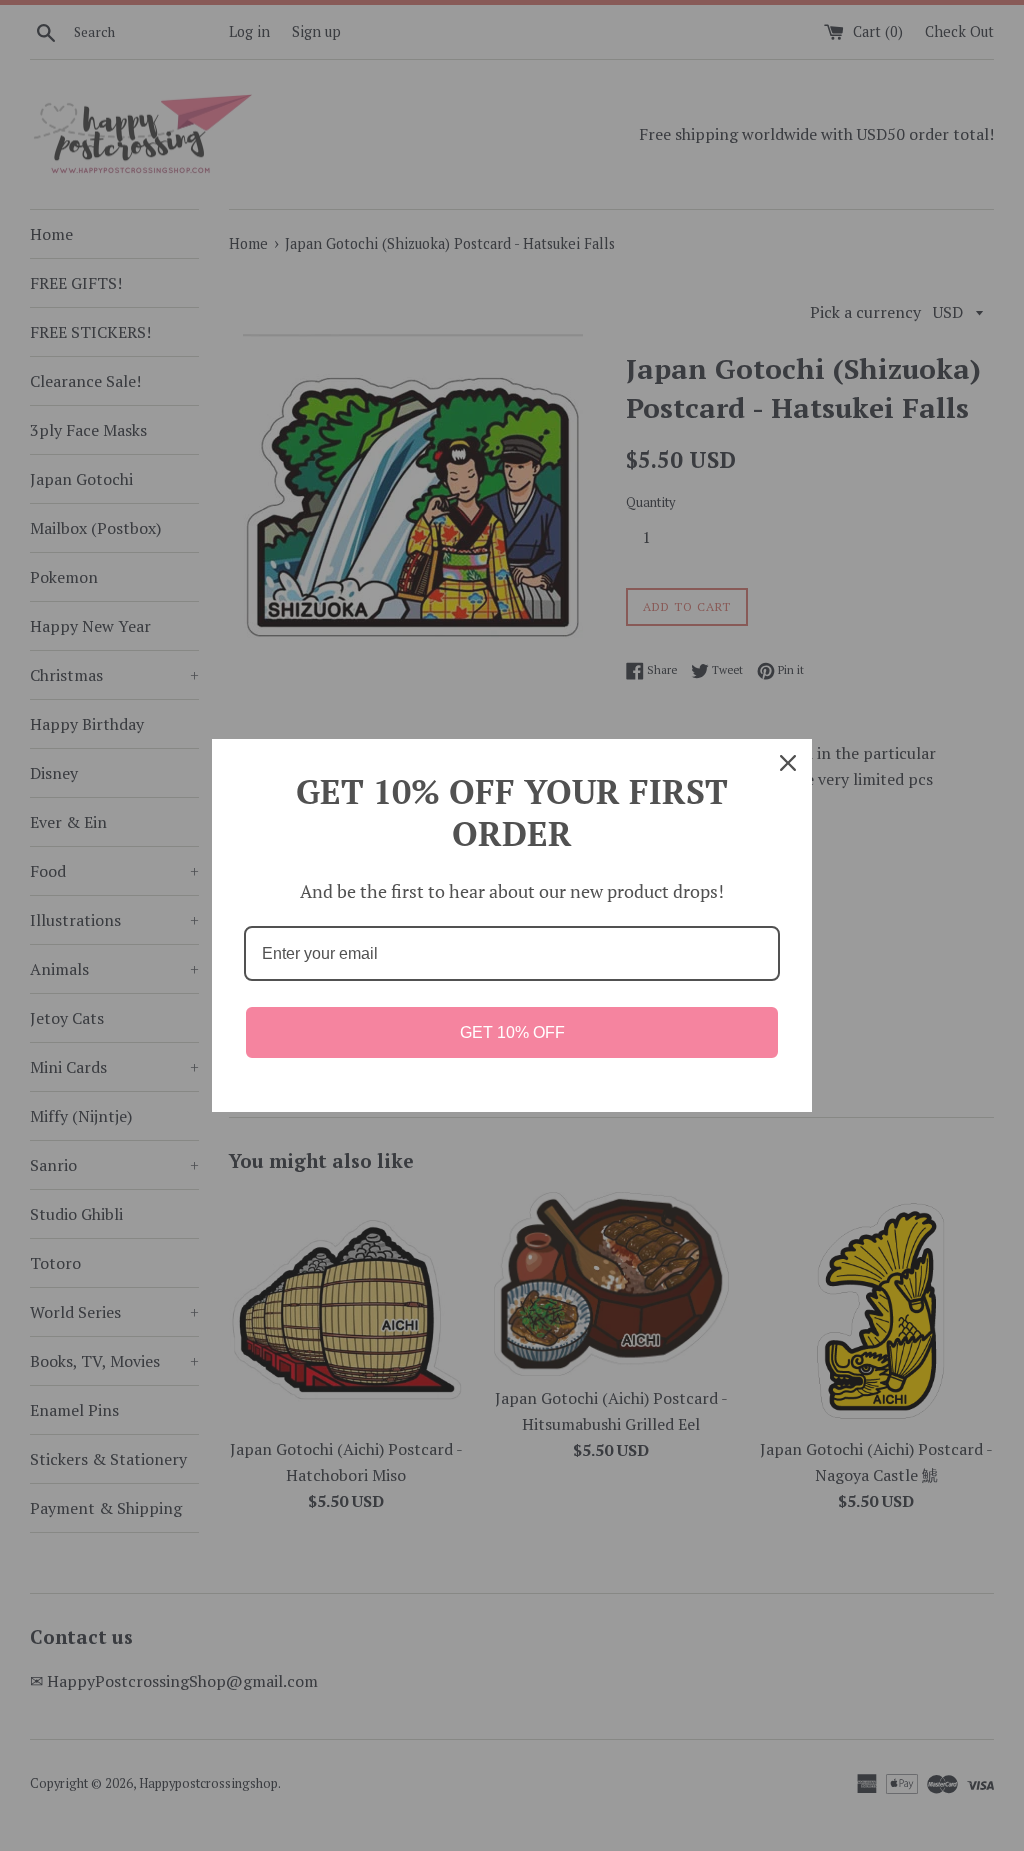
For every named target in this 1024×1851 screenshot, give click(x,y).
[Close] (788, 763)
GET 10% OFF (512, 1032)
